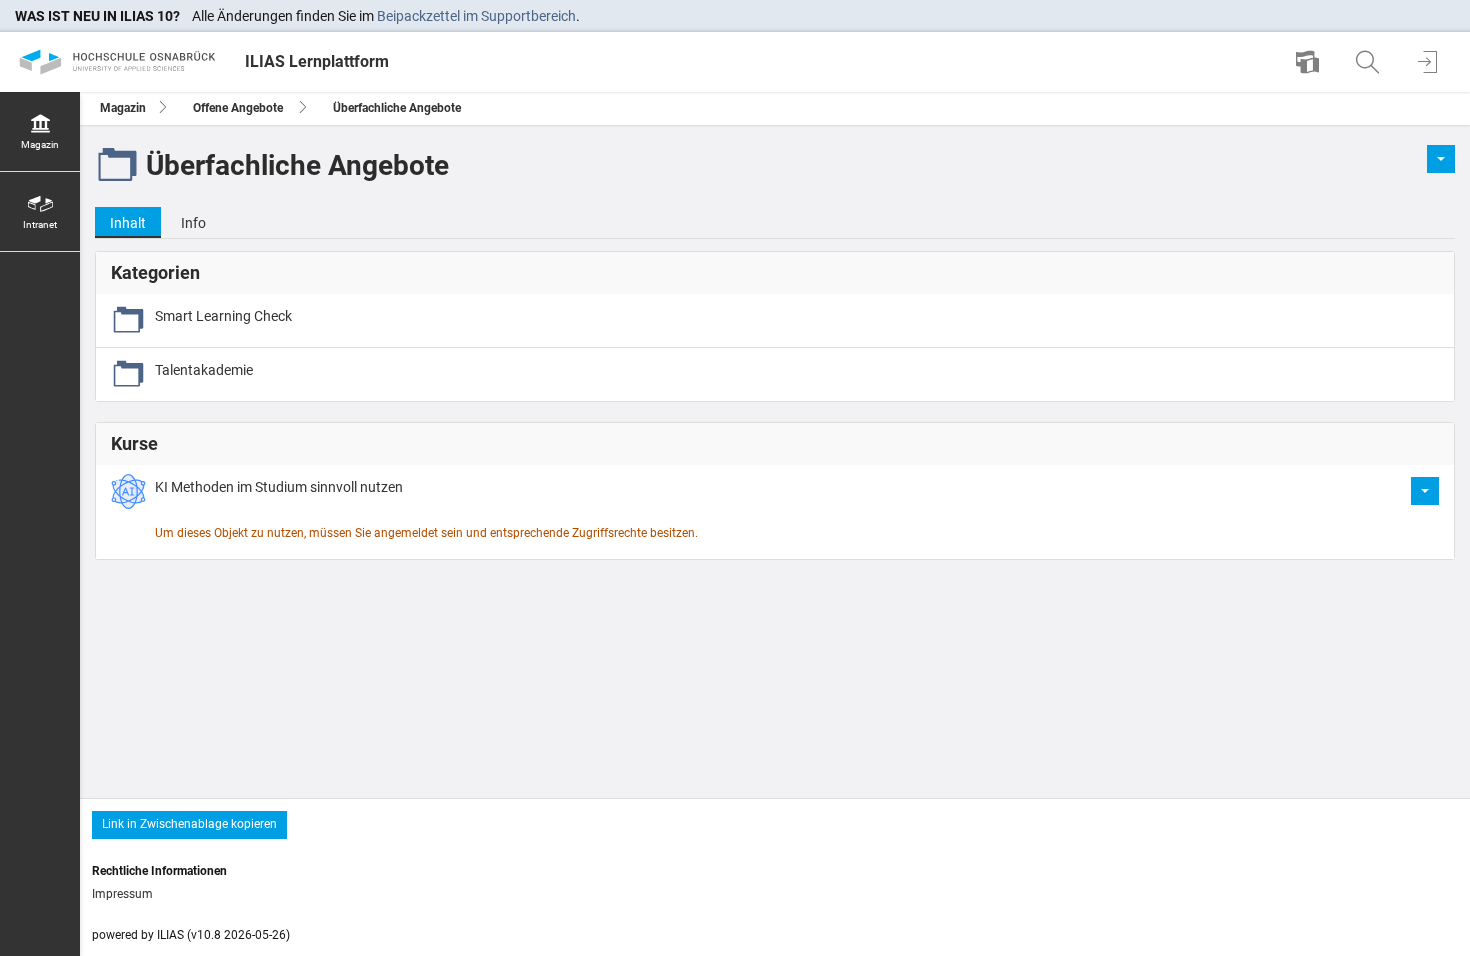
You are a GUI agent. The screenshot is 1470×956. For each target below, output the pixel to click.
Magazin (123, 108)
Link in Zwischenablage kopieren (189, 824)
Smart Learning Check (223, 316)
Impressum (122, 894)
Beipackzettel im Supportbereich (476, 16)
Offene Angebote (238, 108)
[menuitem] (1310, 62)
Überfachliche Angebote (397, 108)
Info (193, 223)
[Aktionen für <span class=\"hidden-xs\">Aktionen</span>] (1441, 159)
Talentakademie (204, 370)
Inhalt (120, 226)
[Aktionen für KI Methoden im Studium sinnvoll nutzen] (1425, 491)
